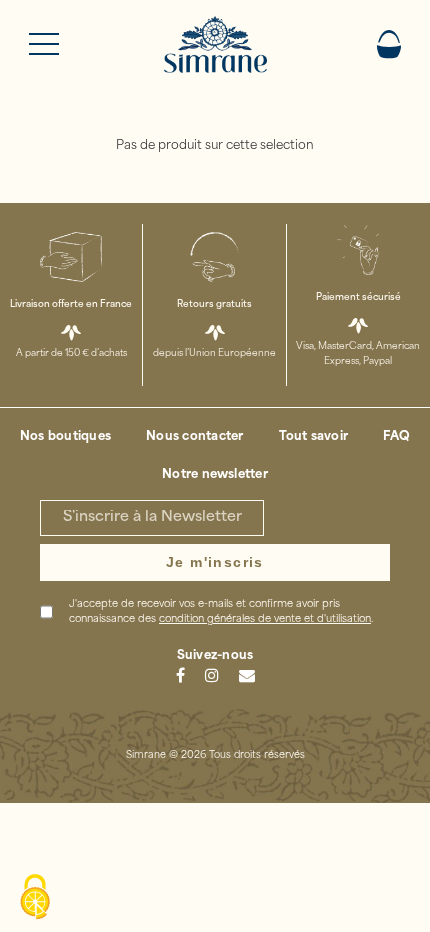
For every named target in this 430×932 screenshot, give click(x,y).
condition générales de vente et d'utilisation (265, 619)
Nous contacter (194, 437)
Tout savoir (314, 437)
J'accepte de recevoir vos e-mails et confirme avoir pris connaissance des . (221, 612)
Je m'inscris (215, 562)
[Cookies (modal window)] (35, 898)
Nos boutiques (65, 437)
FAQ (396, 437)
